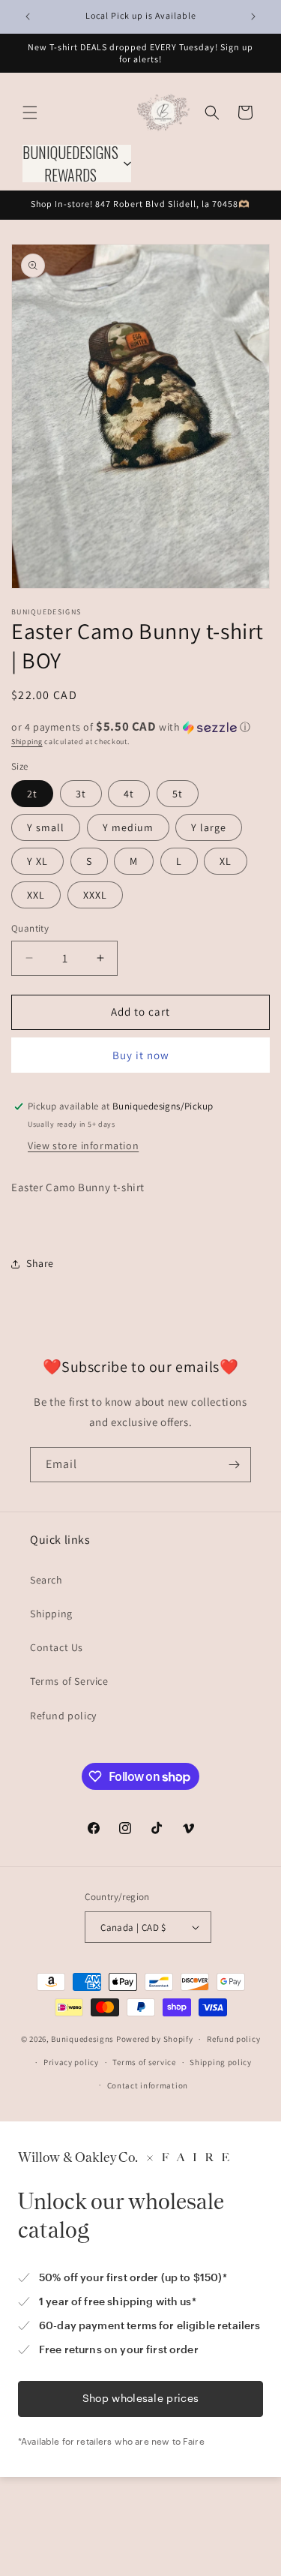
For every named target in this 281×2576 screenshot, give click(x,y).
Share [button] (40, 1263)
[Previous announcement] (28, 17)
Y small (46, 827)
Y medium (128, 827)
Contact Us (57, 1647)
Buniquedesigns (82, 2039)
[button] (30, 113)
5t (178, 794)
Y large (209, 827)
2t (32, 794)
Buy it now (141, 1055)
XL (226, 861)
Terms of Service (69, 1681)
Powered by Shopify (155, 2039)
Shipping (27, 742)
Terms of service (144, 2062)
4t (129, 794)
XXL (36, 895)
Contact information (148, 2085)
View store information (83, 1145)
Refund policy (63, 1716)
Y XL (37, 861)
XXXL (95, 895)
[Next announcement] (253, 17)
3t (81, 794)
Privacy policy (71, 2062)
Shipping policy (221, 2062)
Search (46, 1580)
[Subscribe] (234, 1465)
